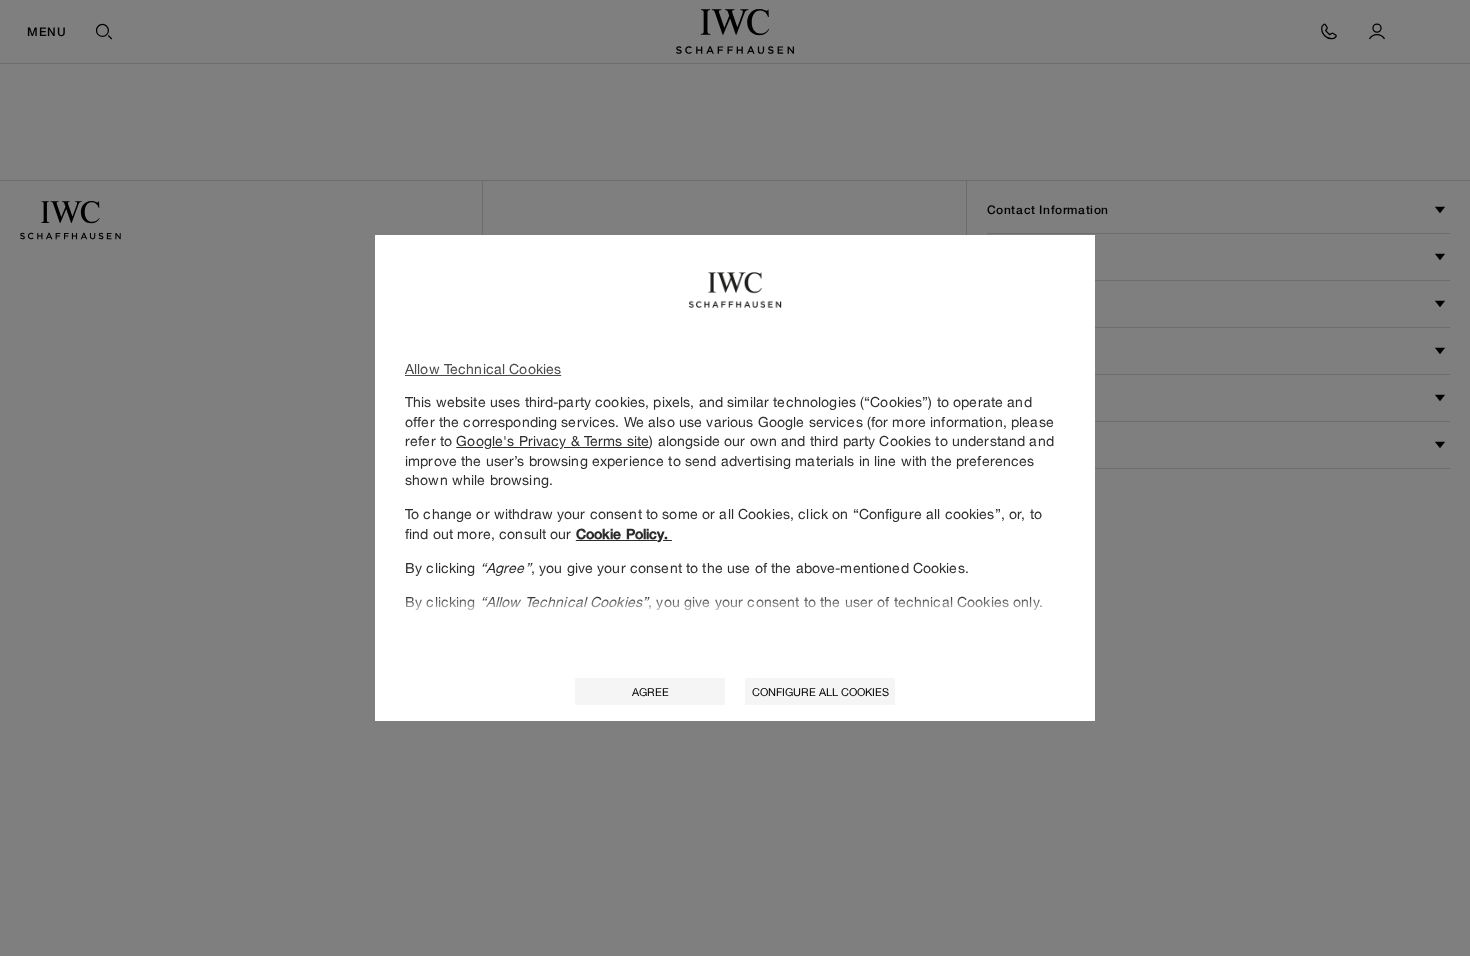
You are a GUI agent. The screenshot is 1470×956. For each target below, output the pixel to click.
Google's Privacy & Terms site (552, 440)
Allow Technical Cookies (483, 368)
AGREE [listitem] (650, 691)
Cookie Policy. (624, 534)
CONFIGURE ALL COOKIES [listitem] (820, 691)
